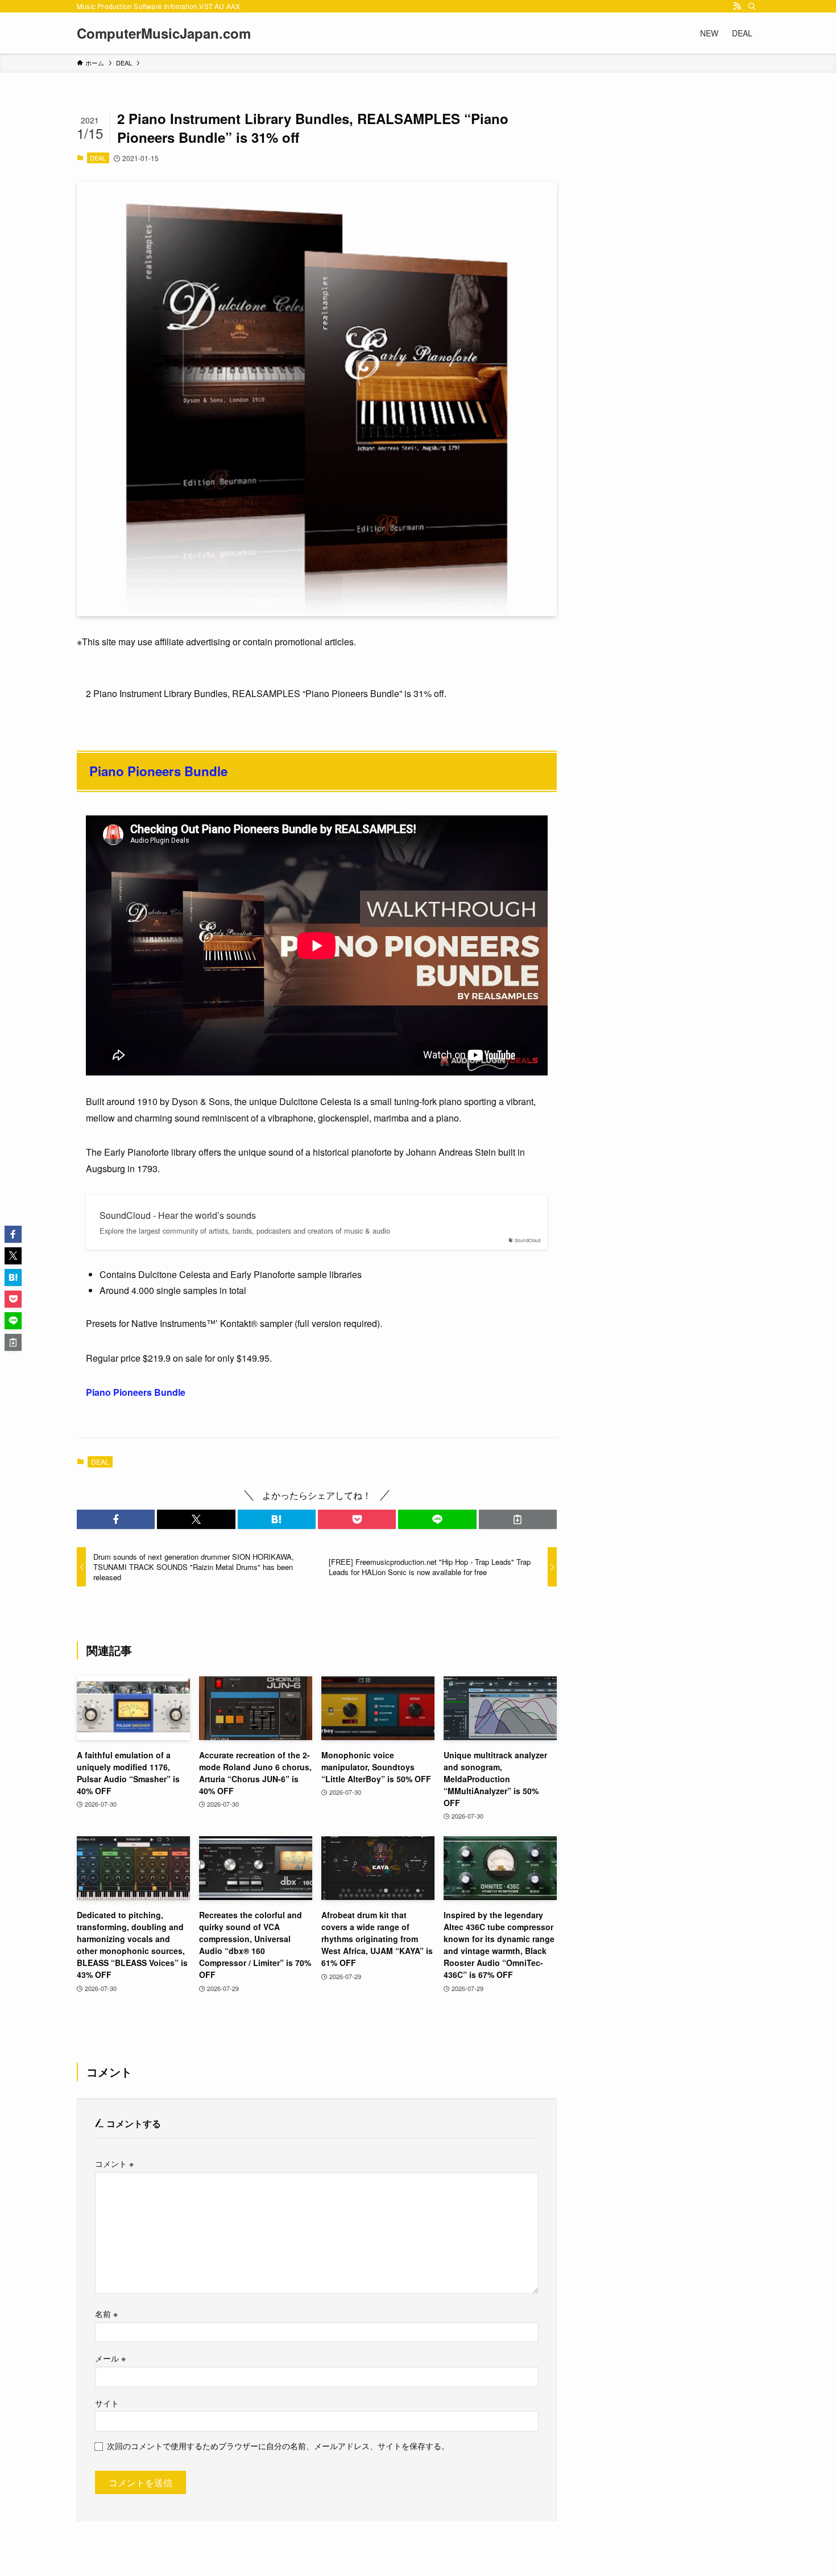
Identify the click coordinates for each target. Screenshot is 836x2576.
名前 (106, 2313)
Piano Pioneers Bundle (158, 771)
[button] (116, 1519)
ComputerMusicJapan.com (164, 33)
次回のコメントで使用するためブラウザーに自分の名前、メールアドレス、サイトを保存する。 (278, 2445)
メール (110, 2358)
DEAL (98, 158)
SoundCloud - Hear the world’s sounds (178, 1215)
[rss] (737, 6)
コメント (114, 2163)
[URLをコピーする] (518, 1519)
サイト (107, 2403)
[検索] (752, 6)
